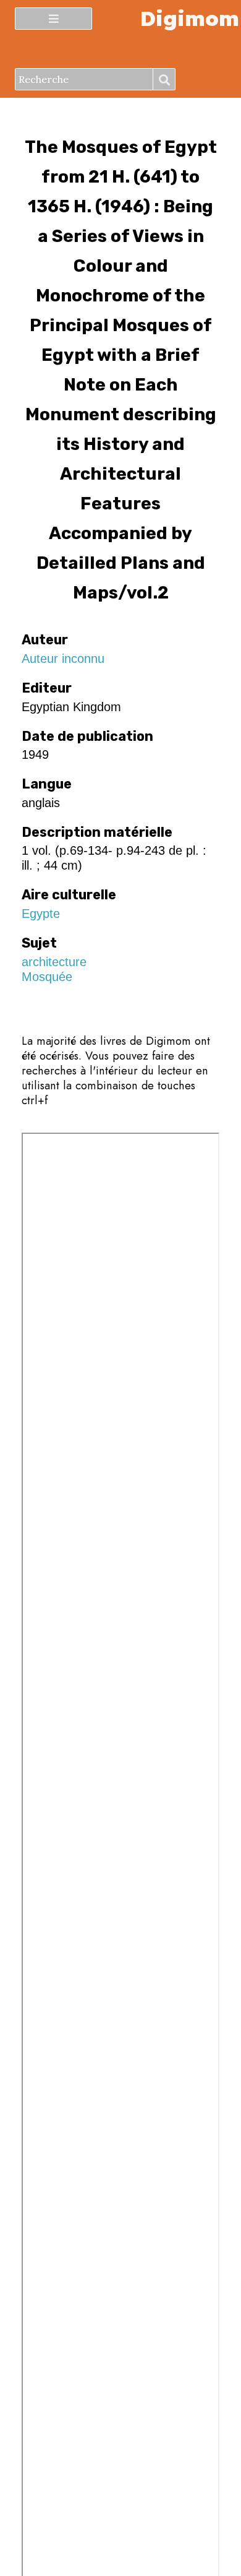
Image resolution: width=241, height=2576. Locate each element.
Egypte (41, 914)
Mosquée (47, 977)
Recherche (164, 80)
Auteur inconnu (63, 659)
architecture (54, 962)
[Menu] (53, 19)
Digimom (189, 18)
